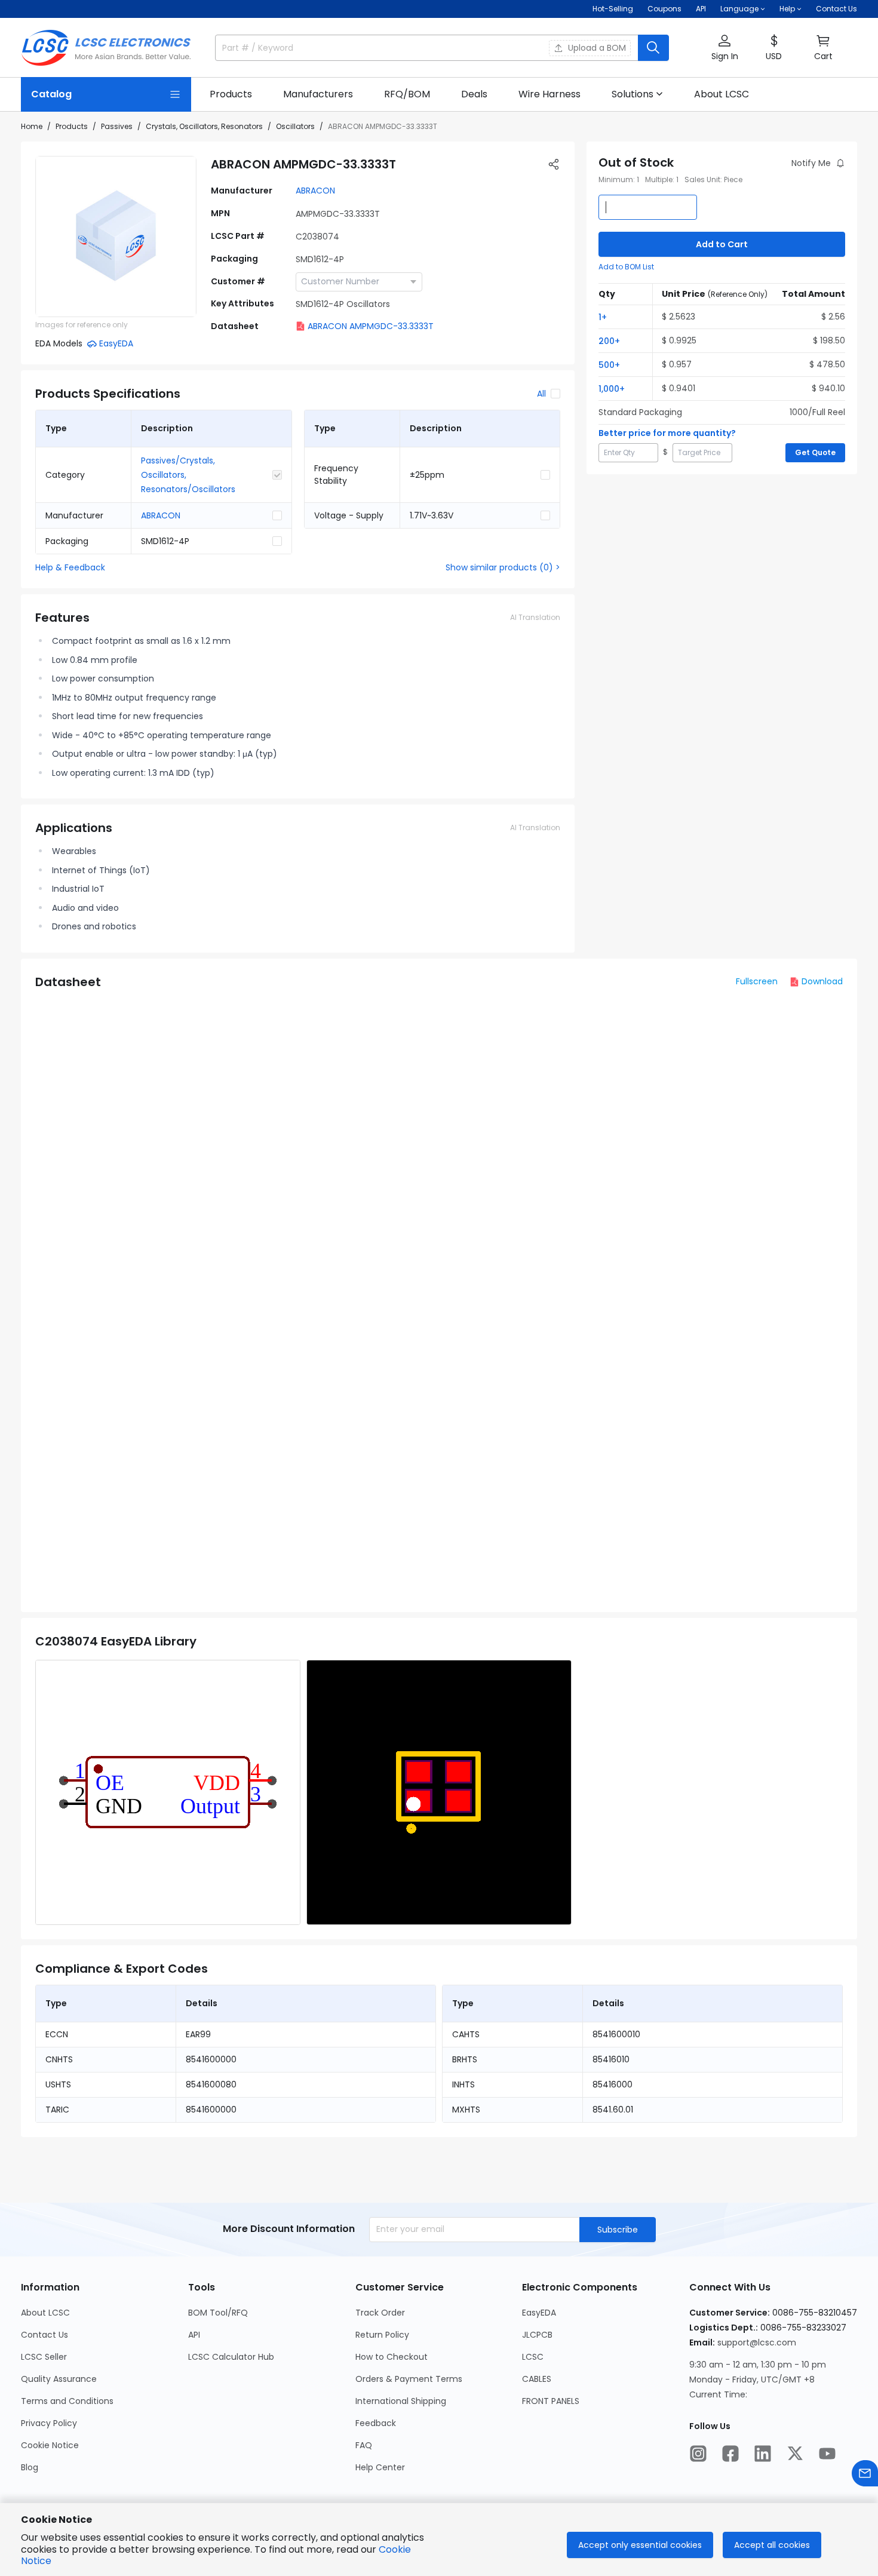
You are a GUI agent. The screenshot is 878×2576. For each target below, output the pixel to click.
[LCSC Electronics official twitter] (795, 2454)
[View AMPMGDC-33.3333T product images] (116, 237)
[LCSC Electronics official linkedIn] (763, 2454)
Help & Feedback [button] (70, 567)
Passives (117, 126)
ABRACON (315, 191)
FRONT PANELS (551, 2401)
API (701, 9)
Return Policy (382, 2335)
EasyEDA (539, 2313)
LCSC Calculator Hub (231, 2357)
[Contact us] (865, 2473)
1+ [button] (603, 317)
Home (32, 126)
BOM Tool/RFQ (218, 2313)
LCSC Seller (44, 2357)
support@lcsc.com (757, 2342)
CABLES (537, 2379)
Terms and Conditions (67, 2401)
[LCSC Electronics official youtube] (827, 2454)
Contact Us (836, 9)
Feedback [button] (376, 2423)
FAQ (364, 2445)
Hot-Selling (613, 9)
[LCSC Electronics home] (106, 48)
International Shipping (401, 2401)
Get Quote (815, 452)
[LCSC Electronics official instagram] (698, 2454)
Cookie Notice (50, 2445)
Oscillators (295, 126)
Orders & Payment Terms (409, 2379)
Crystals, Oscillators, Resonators (204, 126)
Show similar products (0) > (503, 567)
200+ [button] (609, 341)
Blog (30, 2467)
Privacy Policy (49, 2423)
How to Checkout (392, 2357)
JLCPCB (537, 2335)
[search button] (653, 48)
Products (72, 126)
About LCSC (45, 2313)
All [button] (541, 394)
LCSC (533, 2357)
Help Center (380, 2467)
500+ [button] (609, 365)
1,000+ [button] (612, 389)
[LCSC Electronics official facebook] (730, 2454)
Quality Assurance (59, 2379)
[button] (724, 48)
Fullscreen (757, 981)
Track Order (380, 2313)
